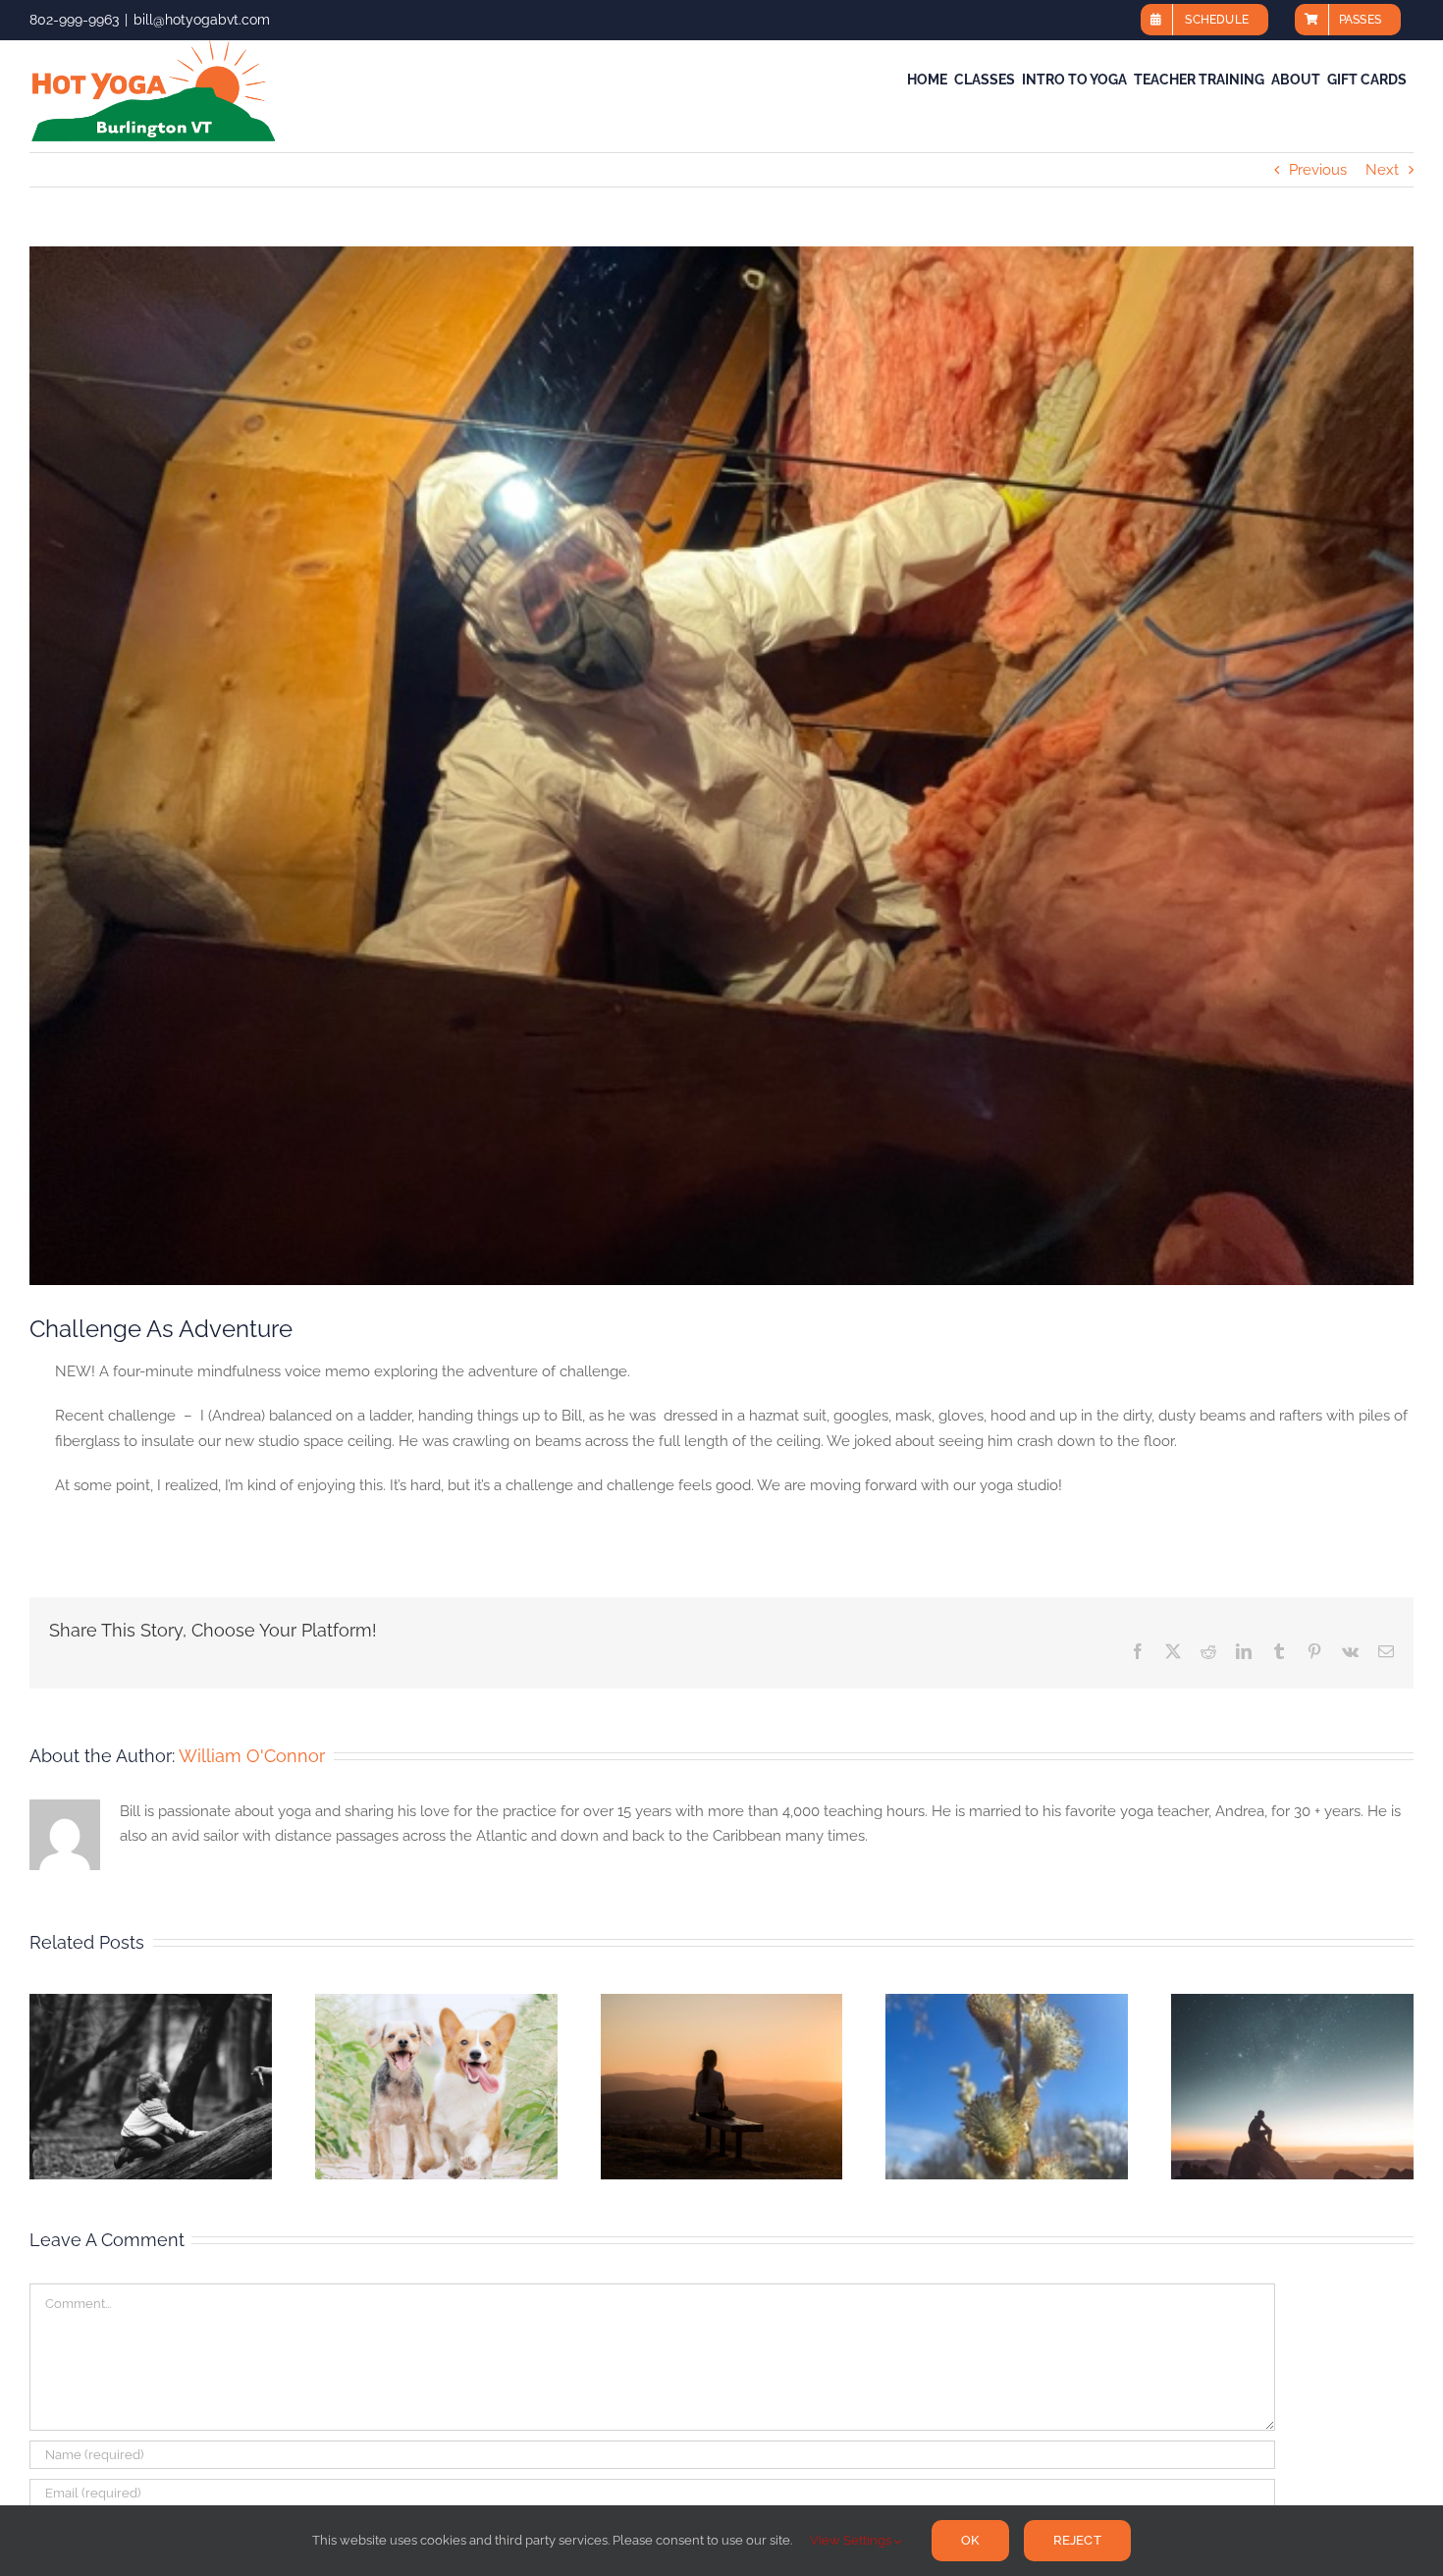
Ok (970, 2540)
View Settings (852, 2540)
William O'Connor (252, 1756)
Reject (1077, 2540)
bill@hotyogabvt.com (202, 20)
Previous (1318, 170)
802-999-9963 (74, 20)
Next (1382, 170)
